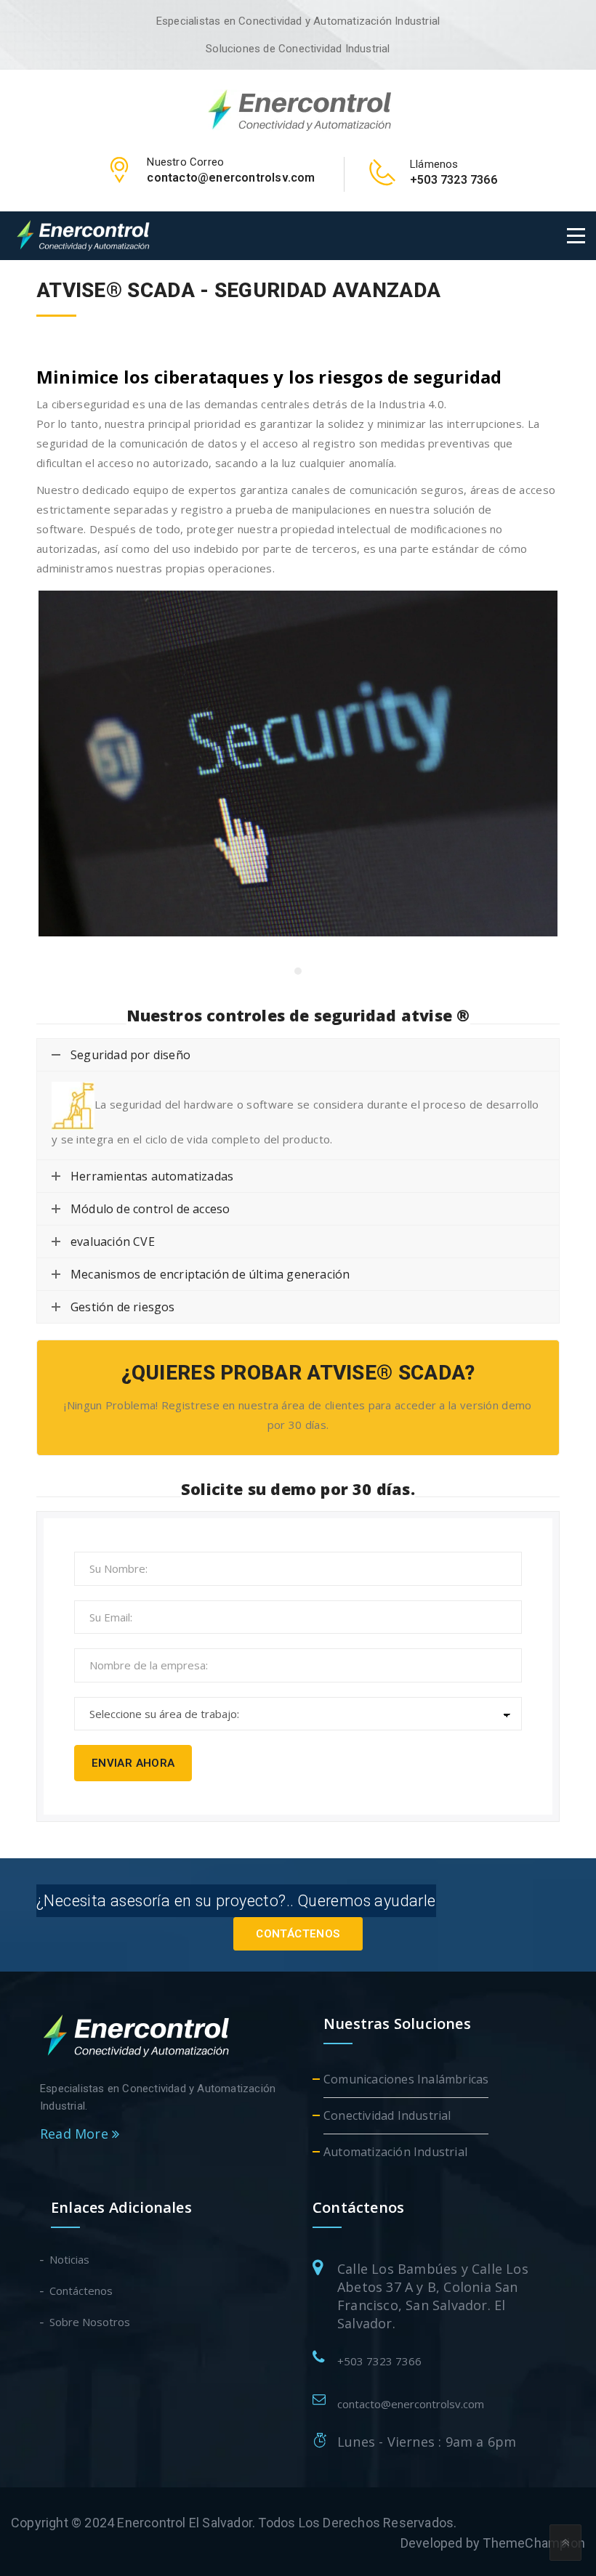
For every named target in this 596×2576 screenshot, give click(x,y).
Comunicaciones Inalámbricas (406, 2079)
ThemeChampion (534, 2543)
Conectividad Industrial (387, 2115)
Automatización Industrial (395, 2152)
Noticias (70, 2259)
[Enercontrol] (298, 109)
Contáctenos (298, 1934)
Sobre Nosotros (90, 2322)
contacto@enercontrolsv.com (411, 2404)
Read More (76, 2134)
